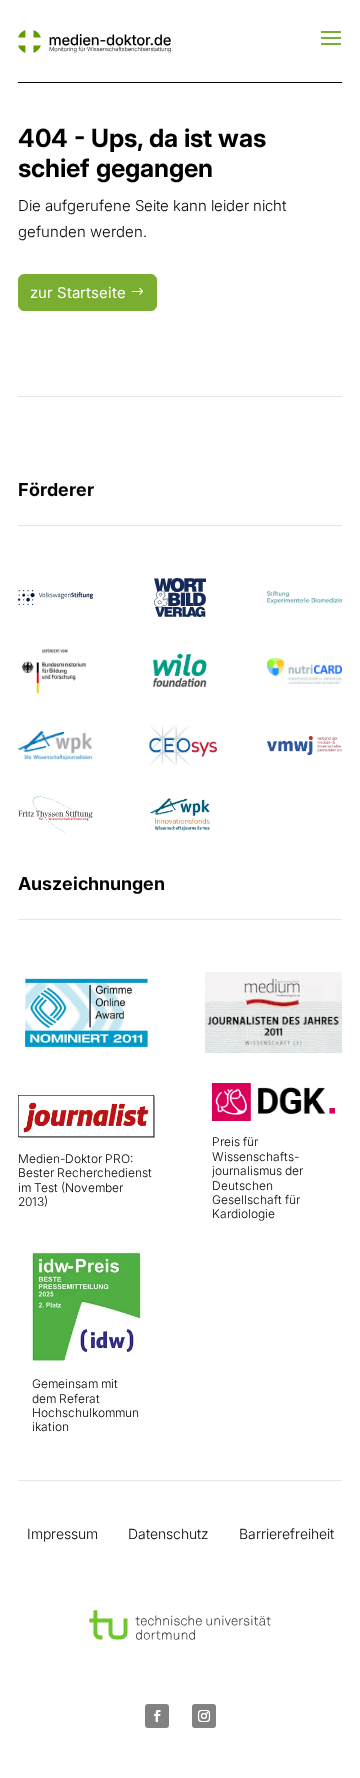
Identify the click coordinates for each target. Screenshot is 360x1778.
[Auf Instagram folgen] (204, 1716)
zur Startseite (78, 292)
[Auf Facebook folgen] (157, 1716)
